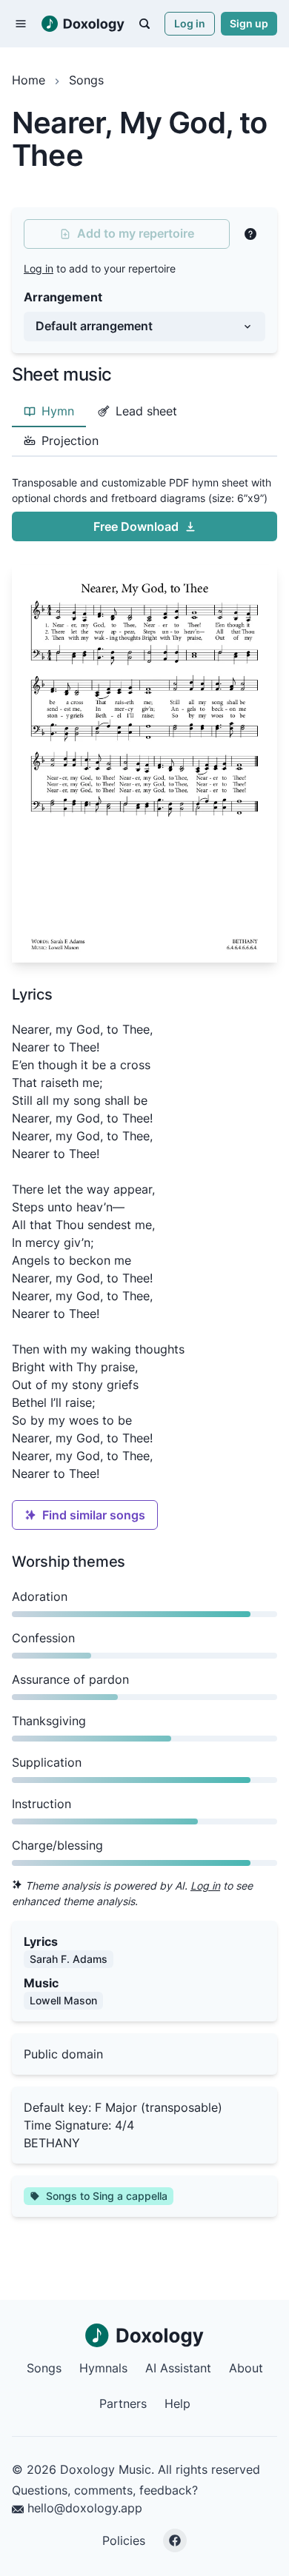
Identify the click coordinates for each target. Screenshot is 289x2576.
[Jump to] (144, 24)
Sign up (249, 23)
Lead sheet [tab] (146, 411)
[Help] (250, 234)
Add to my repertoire (136, 233)
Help (177, 2403)
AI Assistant (178, 2368)
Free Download (136, 526)
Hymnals (103, 2368)
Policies (124, 2540)
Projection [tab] (70, 441)
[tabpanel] (144, 716)
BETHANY (52, 2143)
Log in (190, 23)
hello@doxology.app (83, 2508)
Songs (86, 80)
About (246, 2368)
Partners (123, 2403)
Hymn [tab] (58, 411)
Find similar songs (94, 1515)
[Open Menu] (21, 24)
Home (29, 80)
